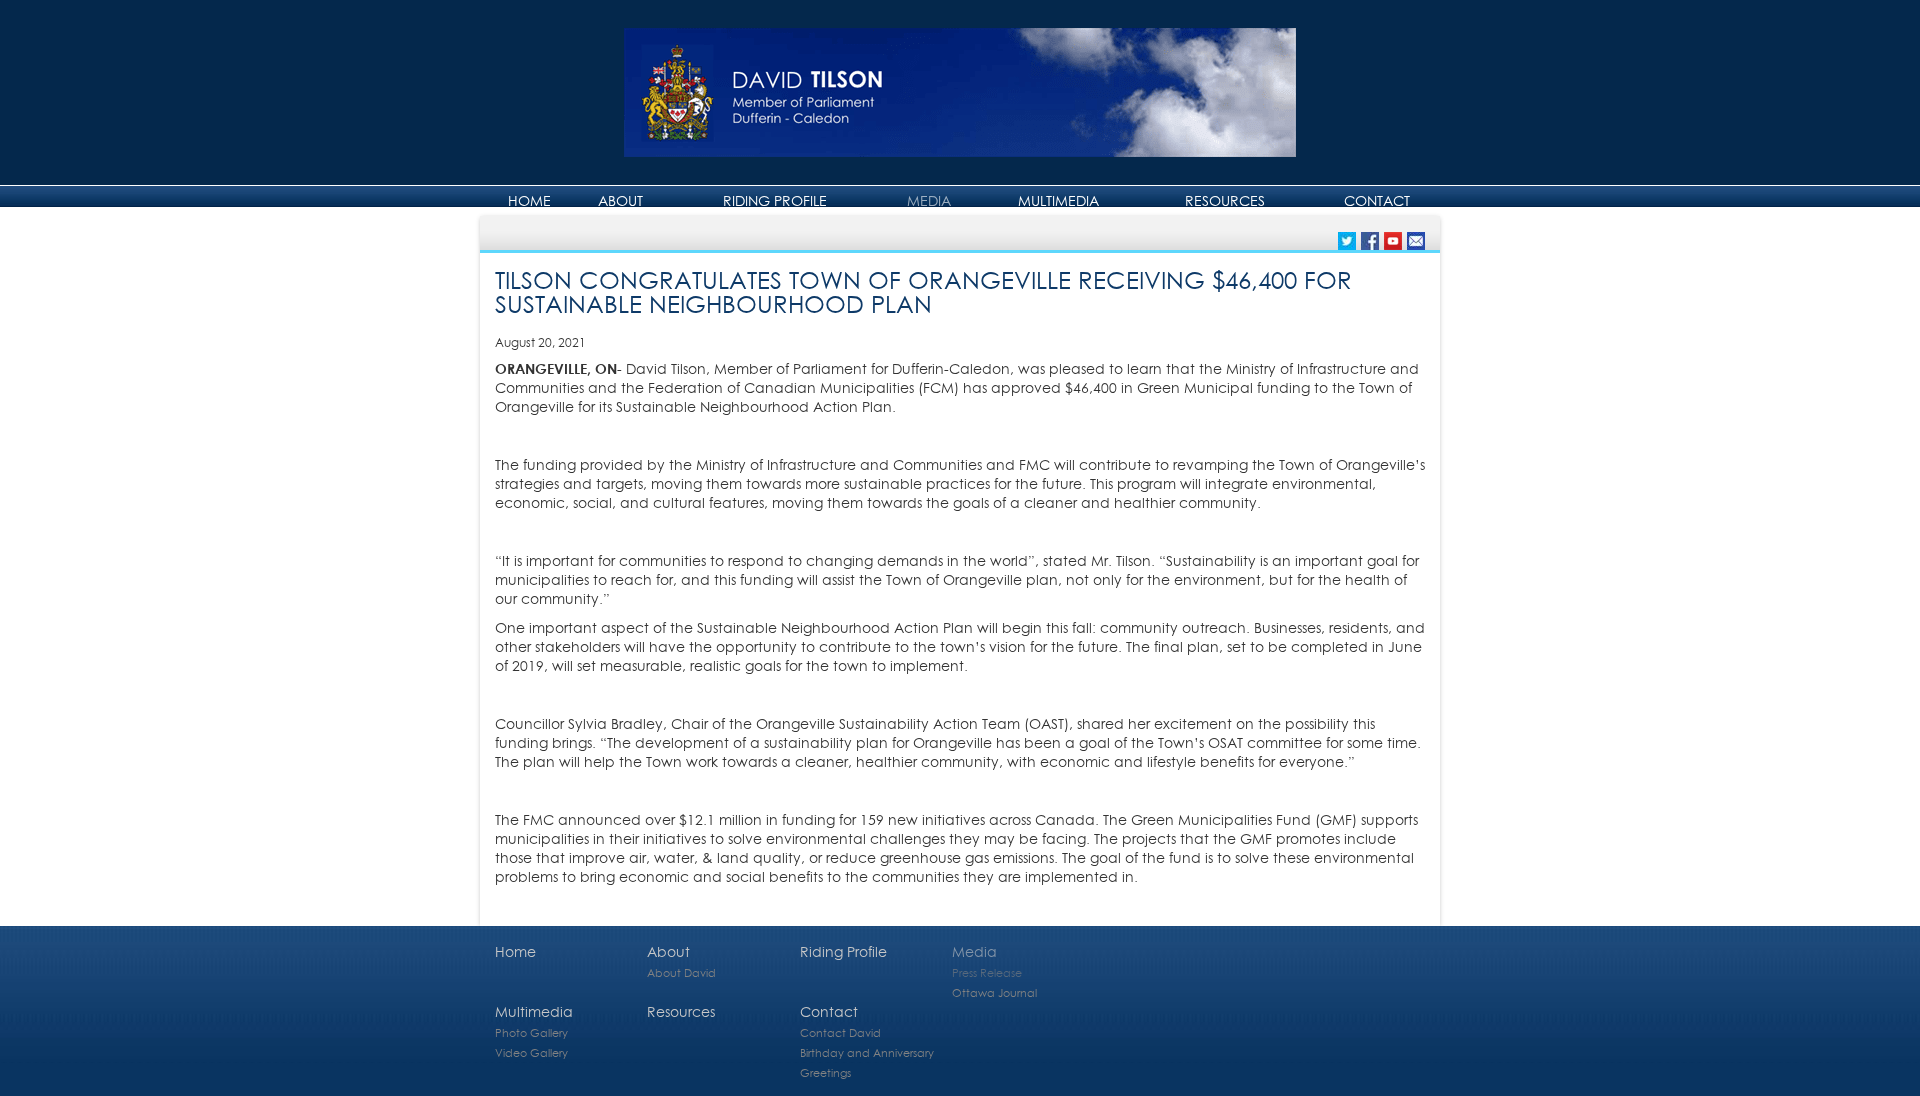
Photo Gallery (531, 1032)
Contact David (840, 1032)
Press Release (987, 972)
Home (529, 200)
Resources (1225, 200)
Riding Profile (775, 200)
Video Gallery (531, 1052)
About (620, 200)
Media (929, 200)
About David (681, 972)
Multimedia (1058, 200)
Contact (1377, 200)
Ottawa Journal (994, 992)
